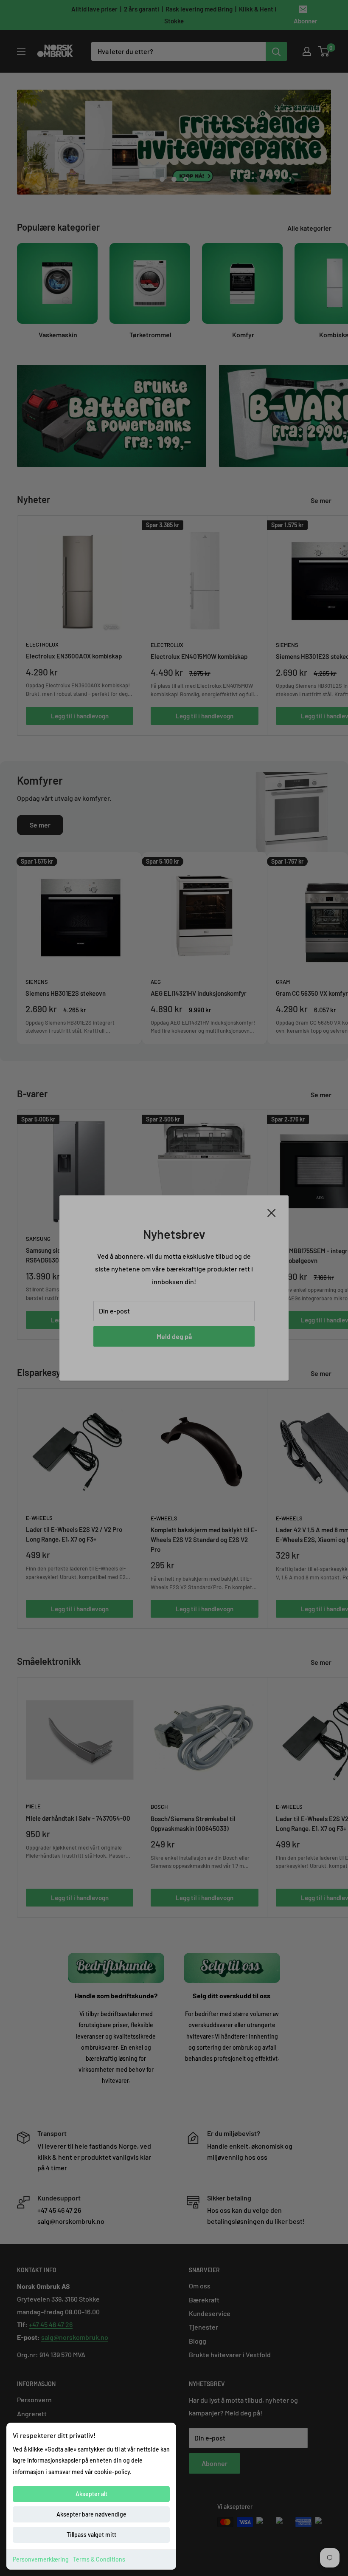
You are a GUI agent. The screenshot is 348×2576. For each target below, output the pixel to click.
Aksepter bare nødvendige (91, 2514)
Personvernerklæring (41, 2559)
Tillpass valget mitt (91, 2535)
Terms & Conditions (99, 2559)
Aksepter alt (91, 2494)
